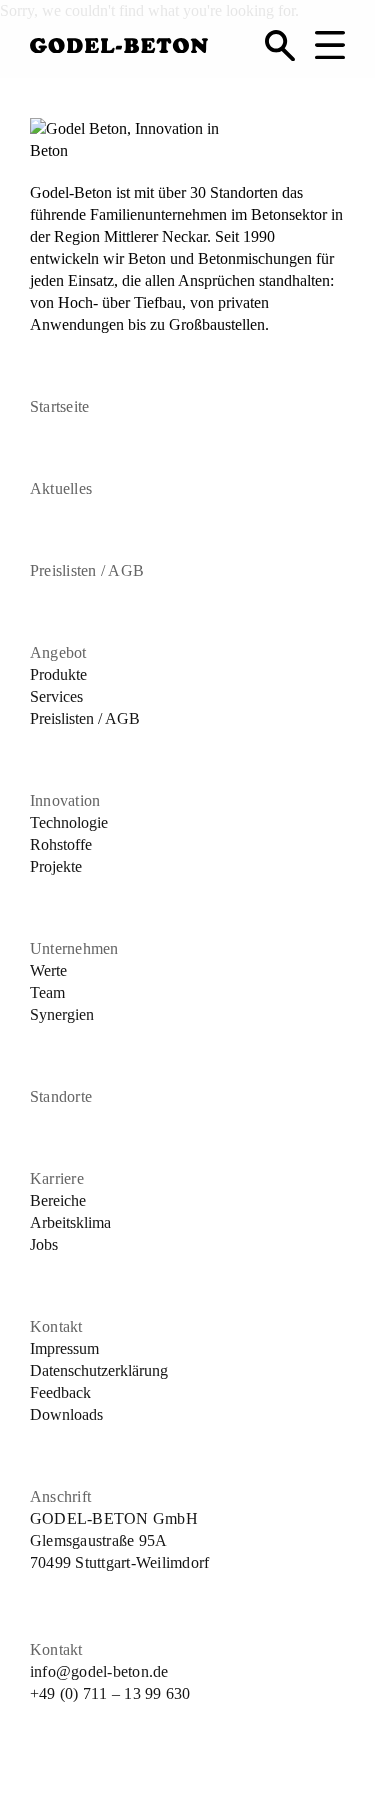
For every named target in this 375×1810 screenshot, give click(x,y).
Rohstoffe (61, 844)
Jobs (44, 1244)
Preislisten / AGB (87, 570)
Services (56, 696)
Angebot (58, 652)
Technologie (69, 822)
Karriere (57, 1178)
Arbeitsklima (70, 1222)
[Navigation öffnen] (330, 45)
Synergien (62, 1014)
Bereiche (58, 1200)
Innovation (65, 800)
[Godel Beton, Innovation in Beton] (119, 41)
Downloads (66, 1414)
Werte (48, 970)
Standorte (61, 1096)
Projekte (56, 866)
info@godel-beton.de (99, 1671)
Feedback (60, 1392)
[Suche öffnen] (280, 45)
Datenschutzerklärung (99, 1370)
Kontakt (56, 1326)
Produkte (58, 674)
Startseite (59, 406)
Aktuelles (61, 488)
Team (47, 992)
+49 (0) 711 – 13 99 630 (110, 1693)
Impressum (64, 1348)
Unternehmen (74, 948)
